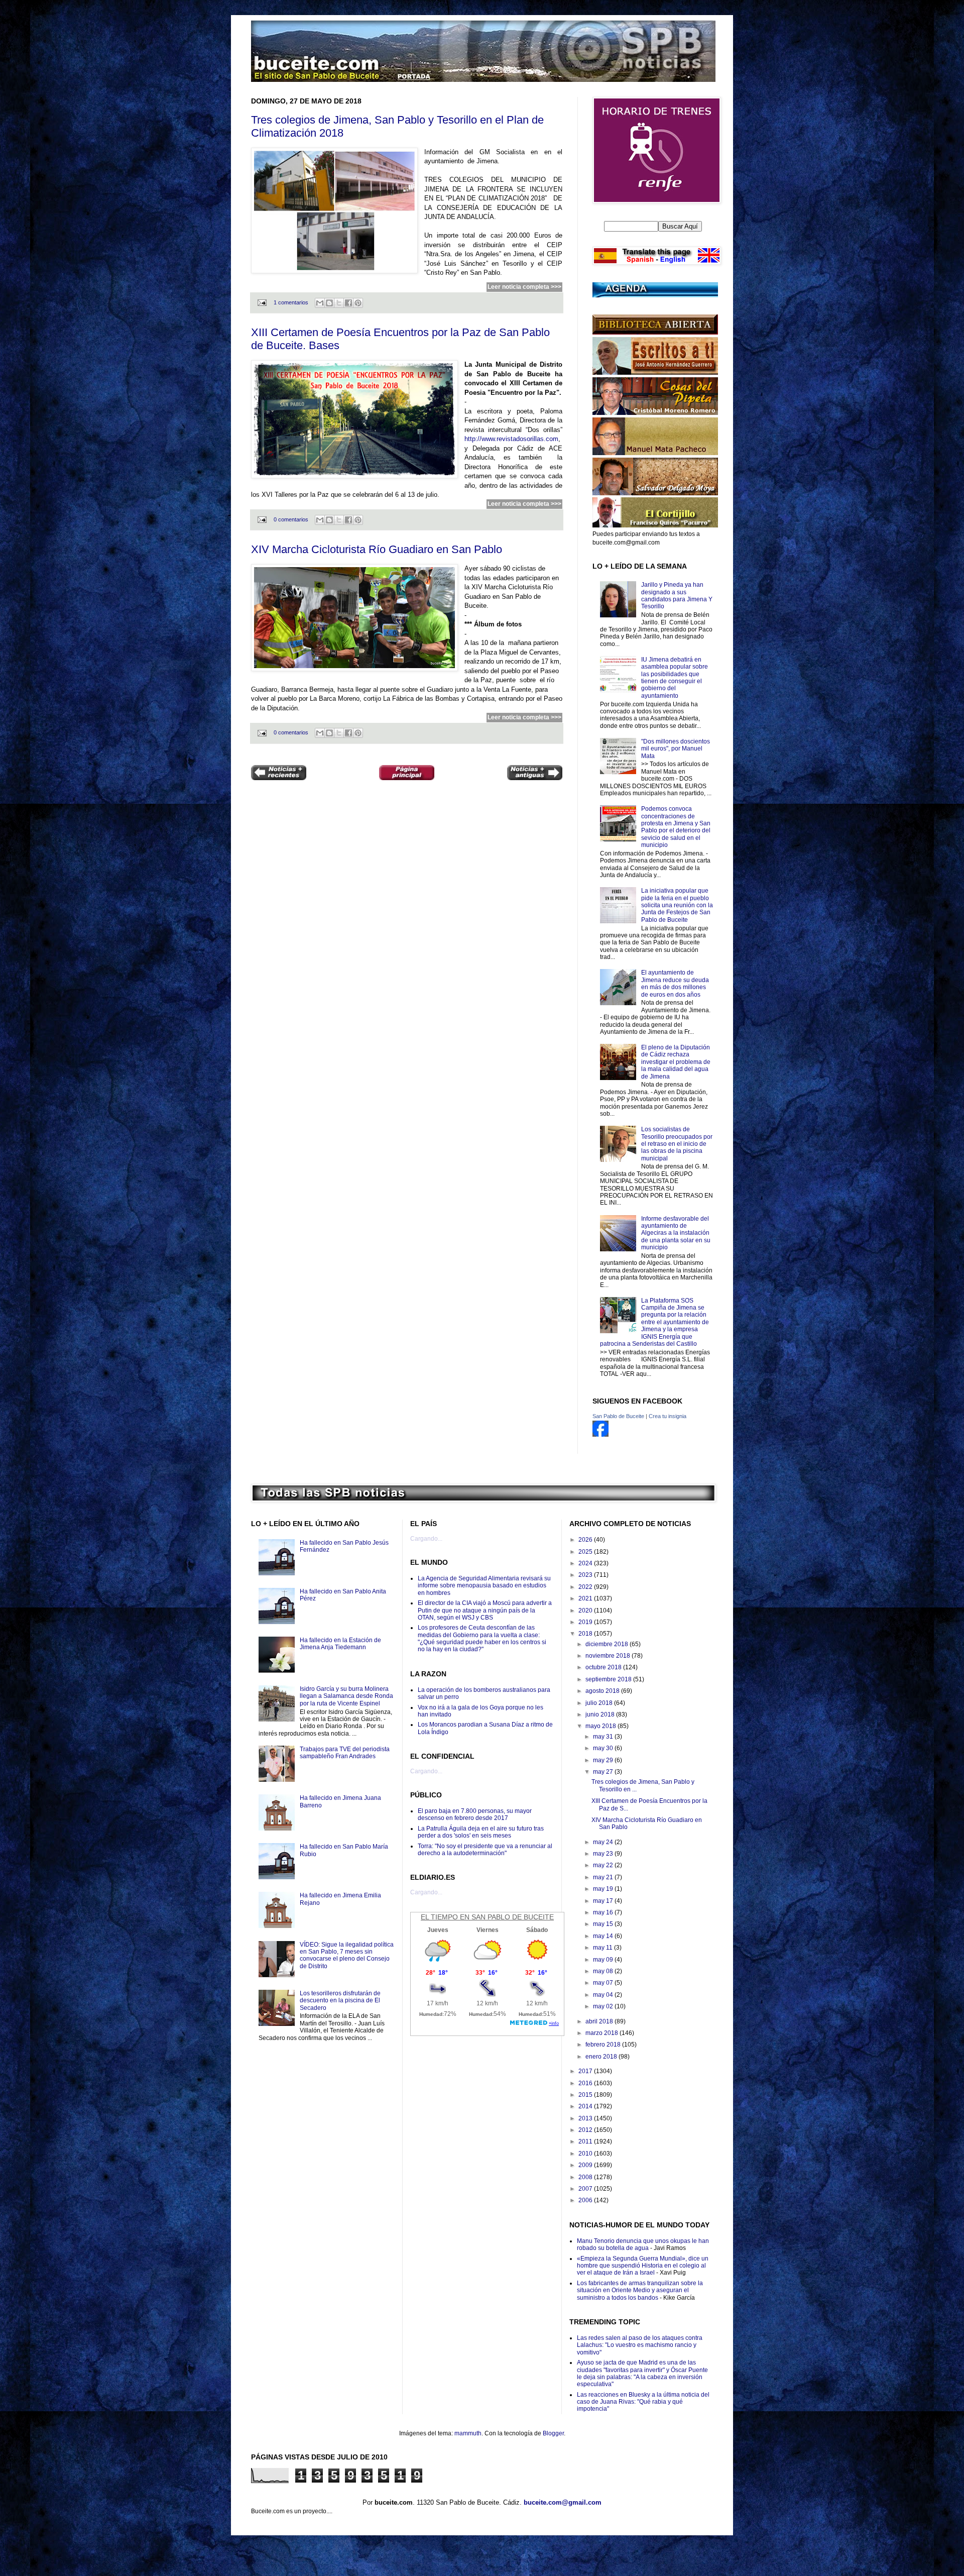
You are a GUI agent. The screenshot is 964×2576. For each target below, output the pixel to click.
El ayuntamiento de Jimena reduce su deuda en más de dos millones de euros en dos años (675, 983)
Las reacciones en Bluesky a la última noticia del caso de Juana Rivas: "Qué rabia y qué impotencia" (643, 2402)
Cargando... (426, 1539)
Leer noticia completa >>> (524, 287)
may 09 (604, 1960)
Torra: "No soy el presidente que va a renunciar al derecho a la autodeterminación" (485, 1850)
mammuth (468, 2433)
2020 (586, 1611)
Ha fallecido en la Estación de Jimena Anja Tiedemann (340, 1644)
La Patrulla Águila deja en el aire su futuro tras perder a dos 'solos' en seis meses (481, 1832)
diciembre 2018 (608, 1644)
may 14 (604, 1936)
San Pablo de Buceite (618, 1416)
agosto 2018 (603, 1691)
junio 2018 (601, 1714)
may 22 (604, 1865)
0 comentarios (291, 519)
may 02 (604, 2006)
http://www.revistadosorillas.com (511, 439)
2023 (586, 1575)
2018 (586, 1634)
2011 (586, 2141)
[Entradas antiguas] (535, 774)
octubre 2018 (604, 1667)
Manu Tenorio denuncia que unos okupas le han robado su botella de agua (643, 2244)
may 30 (604, 1748)
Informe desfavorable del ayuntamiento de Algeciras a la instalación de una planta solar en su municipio (676, 1233)
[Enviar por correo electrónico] (320, 303)
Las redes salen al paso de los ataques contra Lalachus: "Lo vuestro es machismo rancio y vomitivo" (640, 2345)
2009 (586, 2165)
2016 (586, 2083)
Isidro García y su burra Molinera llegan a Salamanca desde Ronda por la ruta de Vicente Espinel (346, 1696)
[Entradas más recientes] (279, 774)
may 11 (604, 1948)
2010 (586, 2154)
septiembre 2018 (609, 1679)
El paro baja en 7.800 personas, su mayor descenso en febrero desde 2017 (475, 1814)
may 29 (604, 1760)
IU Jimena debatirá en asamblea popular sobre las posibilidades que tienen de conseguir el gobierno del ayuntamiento (675, 678)
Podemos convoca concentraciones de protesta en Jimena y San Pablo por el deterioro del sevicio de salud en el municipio (676, 827)
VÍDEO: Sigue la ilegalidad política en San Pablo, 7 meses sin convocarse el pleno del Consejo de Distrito (347, 1955)
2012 (586, 2130)
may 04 (604, 1995)
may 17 (604, 1901)
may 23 (604, 1854)
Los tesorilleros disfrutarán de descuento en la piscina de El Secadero (340, 2001)
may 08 (604, 1971)
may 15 (604, 1924)
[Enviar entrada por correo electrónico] (262, 302)
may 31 (604, 1737)
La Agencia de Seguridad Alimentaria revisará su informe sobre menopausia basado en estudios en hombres (484, 1586)
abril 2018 (600, 2021)
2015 (586, 2095)
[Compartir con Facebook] (348, 303)
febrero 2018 (604, 2045)
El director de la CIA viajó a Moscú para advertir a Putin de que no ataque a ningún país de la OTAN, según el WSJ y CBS (485, 1610)
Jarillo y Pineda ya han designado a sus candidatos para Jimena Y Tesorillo (677, 596)
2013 (586, 2118)
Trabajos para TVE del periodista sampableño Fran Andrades (345, 1753)
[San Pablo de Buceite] (600, 1435)
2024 (586, 1563)
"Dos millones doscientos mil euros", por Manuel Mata (676, 749)
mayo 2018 (601, 1726)
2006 (586, 2200)
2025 (586, 1552)
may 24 (604, 1842)
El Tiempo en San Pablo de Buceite (487, 1917)
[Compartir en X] (339, 303)
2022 (586, 1587)
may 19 (604, 1889)
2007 (586, 2189)
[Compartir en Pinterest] (358, 303)
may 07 (604, 1983)
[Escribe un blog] (329, 303)
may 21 (604, 1877)
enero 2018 (602, 2057)
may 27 (604, 1772)
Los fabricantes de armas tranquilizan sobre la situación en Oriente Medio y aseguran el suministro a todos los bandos (640, 2290)
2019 (586, 1622)
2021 (586, 1598)
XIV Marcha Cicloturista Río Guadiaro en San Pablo (377, 549)
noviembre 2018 (609, 1656)
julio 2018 (600, 1703)
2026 (586, 1540)
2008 (586, 2177)
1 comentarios (291, 302)
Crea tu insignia (668, 1416)
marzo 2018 (602, 2033)
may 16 (604, 1912)
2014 (586, 2106)
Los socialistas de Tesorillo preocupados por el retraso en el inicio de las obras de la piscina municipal (677, 1144)
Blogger (553, 2433)
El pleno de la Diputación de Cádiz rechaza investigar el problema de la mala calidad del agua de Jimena (676, 1062)
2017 (586, 2071)
